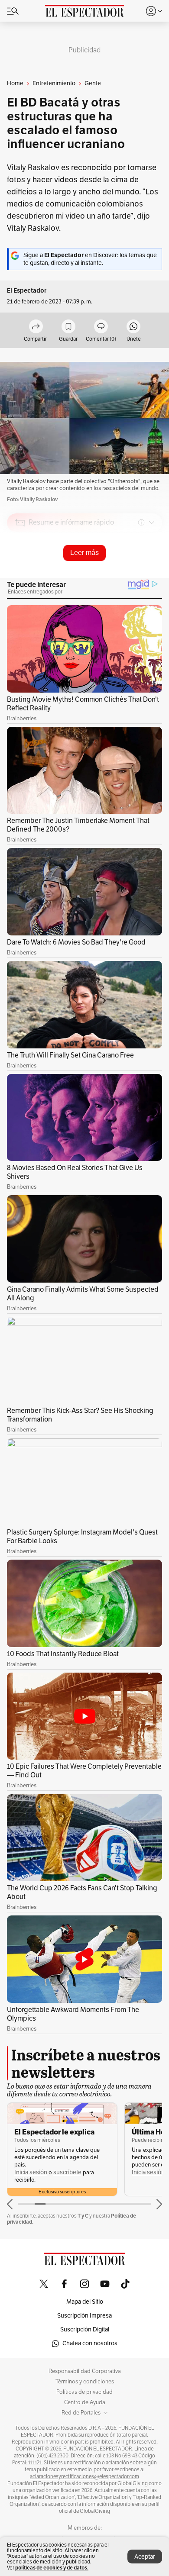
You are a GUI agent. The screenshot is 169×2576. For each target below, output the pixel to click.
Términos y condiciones (85, 2382)
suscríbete (67, 2172)
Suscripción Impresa (84, 2316)
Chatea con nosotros (90, 2343)
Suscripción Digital (85, 2329)
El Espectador (27, 291)
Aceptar (145, 2557)
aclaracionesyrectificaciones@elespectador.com (84, 2476)
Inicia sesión (31, 2172)
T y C (83, 2216)
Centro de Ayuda (85, 2402)
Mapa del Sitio (85, 2302)
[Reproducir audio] (20, 572)
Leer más (84, 553)
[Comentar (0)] (101, 327)
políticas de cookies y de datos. (52, 2568)
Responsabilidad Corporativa (85, 2371)
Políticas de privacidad (84, 2392)
